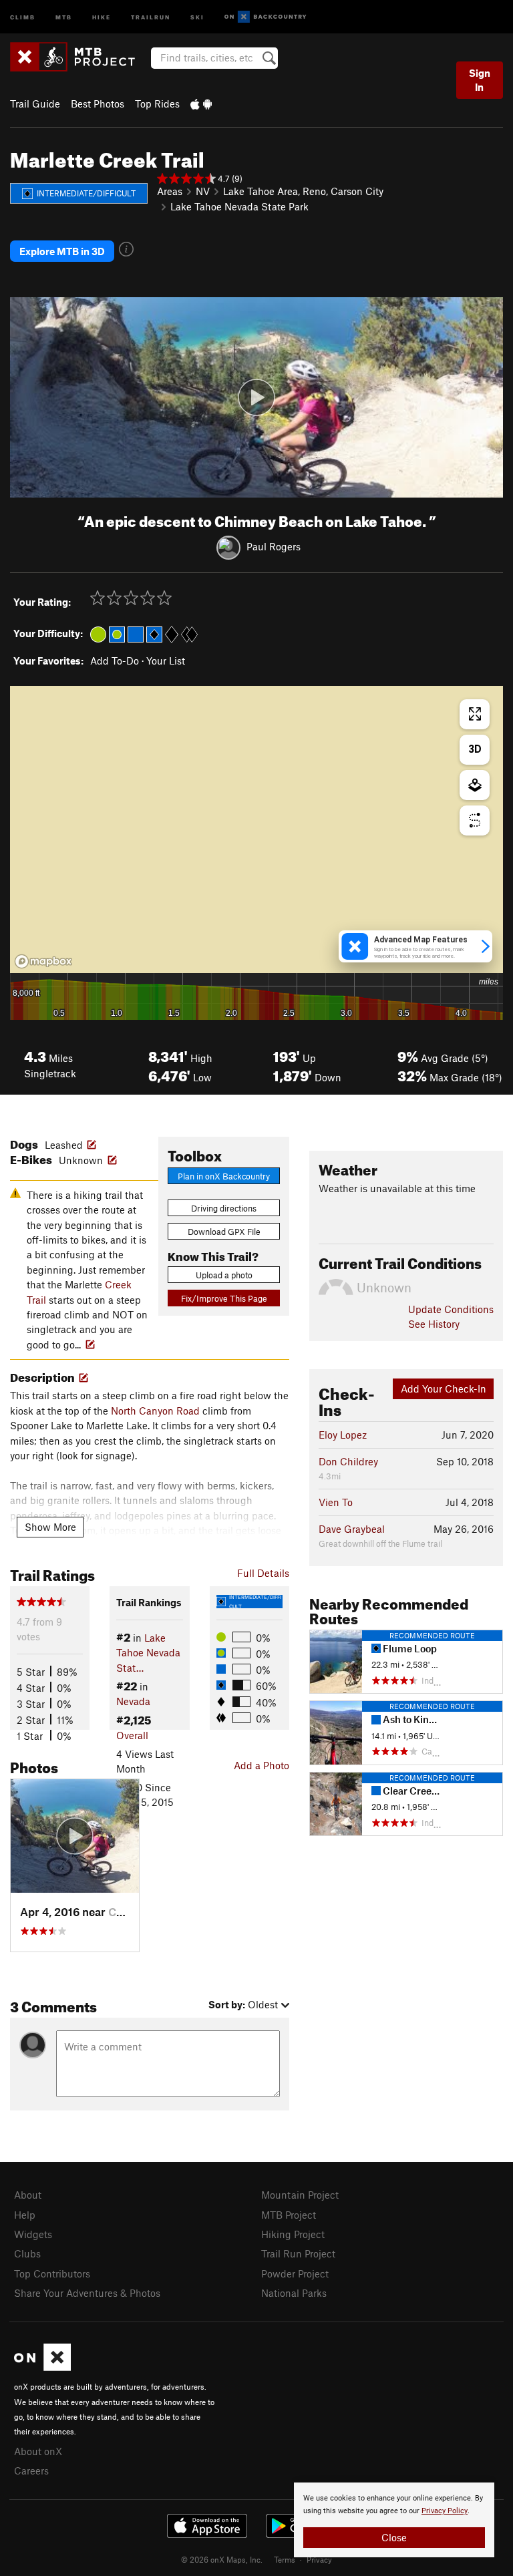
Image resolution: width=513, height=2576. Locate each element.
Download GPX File (224, 1232)
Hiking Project (293, 2234)
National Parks (294, 2293)
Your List (166, 661)
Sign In (480, 80)
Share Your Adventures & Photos (87, 2293)
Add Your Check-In (444, 1389)
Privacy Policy (445, 2511)
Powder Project (295, 2273)
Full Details (263, 1573)
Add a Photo (262, 1765)
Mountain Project (300, 2195)
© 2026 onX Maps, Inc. (222, 2559)
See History (434, 1324)
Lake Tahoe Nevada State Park (239, 206)
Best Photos (98, 104)
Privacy (319, 2559)
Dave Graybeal (352, 1529)
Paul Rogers (274, 546)
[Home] (79, 57)
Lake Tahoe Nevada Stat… (148, 1653)
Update (451, 1309)
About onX (38, 2451)
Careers (31, 2470)
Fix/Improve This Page (224, 1298)
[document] (394, 2520)
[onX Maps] (42, 2367)
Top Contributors (52, 2273)
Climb (23, 16)
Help (25, 2215)
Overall (132, 1735)
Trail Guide (35, 104)
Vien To (336, 1502)
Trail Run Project (298, 2253)
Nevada (133, 1701)
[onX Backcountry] (266, 17)
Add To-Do (115, 661)
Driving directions (224, 1208)
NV (203, 191)
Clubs (27, 2253)
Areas (170, 191)
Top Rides (157, 104)
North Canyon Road (155, 1411)
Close (394, 2537)
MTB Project (289, 2215)
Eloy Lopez (343, 1435)
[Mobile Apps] (201, 104)
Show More (50, 1527)
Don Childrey (348, 1461)
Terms (285, 2559)
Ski (197, 16)
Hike (102, 16)
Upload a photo (224, 1275)
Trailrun (151, 16)
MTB (64, 16)
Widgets (33, 2234)
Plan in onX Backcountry (224, 1176)
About (28, 2195)
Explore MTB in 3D (62, 251)
